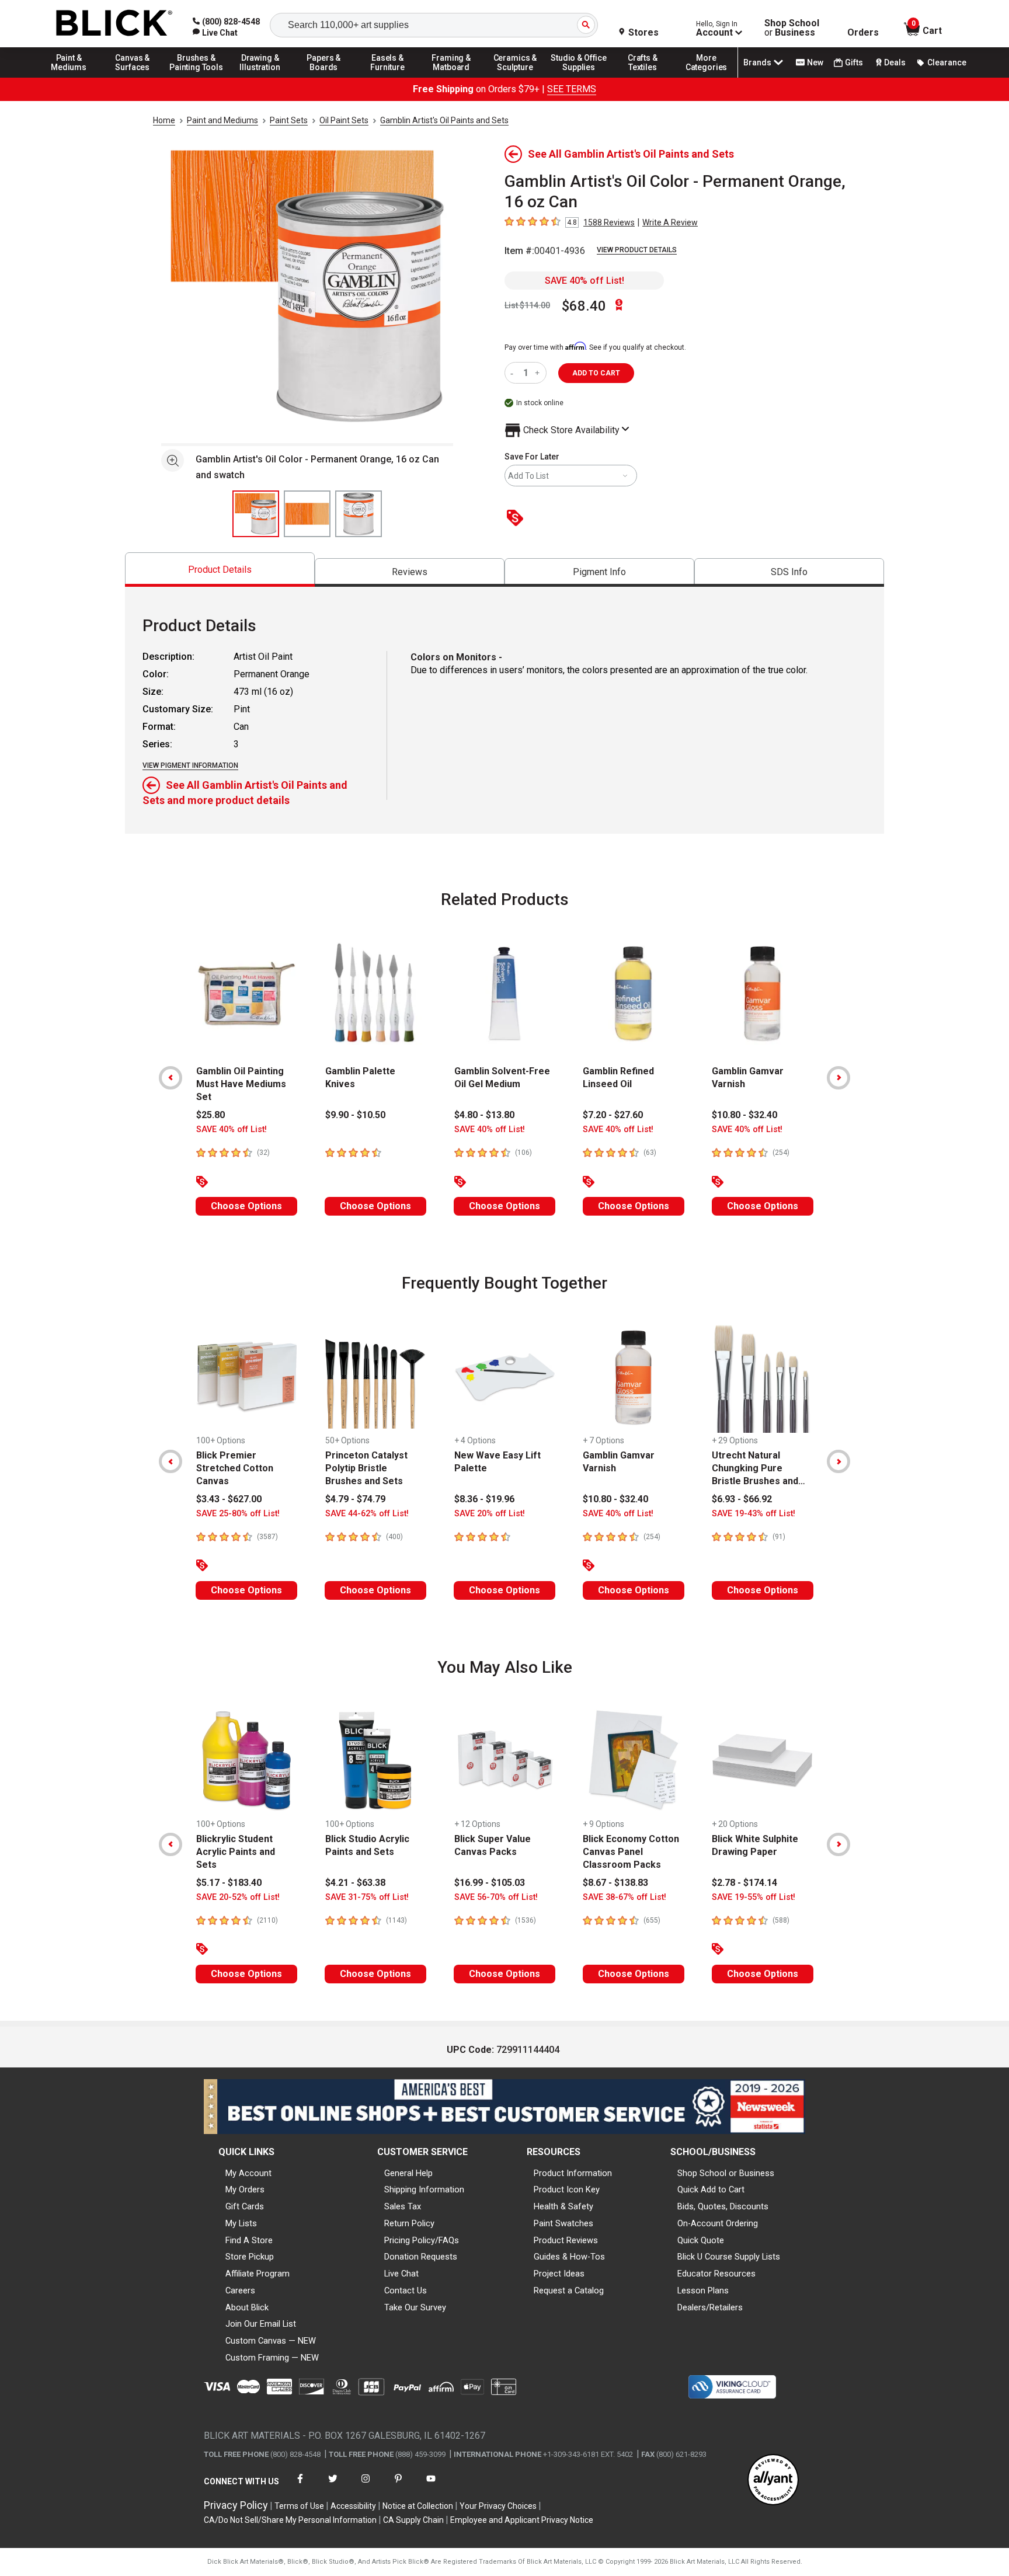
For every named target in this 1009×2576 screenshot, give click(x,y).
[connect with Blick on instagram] (366, 2486)
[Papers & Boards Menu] (324, 77)
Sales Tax (403, 2206)
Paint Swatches (563, 2223)
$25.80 (211, 1115)
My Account (248, 2173)
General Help (408, 2173)
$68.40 (584, 306)
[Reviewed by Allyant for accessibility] (773, 2481)
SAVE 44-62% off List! (367, 1514)
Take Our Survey (415, 2307)
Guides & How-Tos (569, 2257)
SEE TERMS (572, 89)
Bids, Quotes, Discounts (723, 2206)
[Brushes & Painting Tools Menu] (196, 77)
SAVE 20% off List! (490, 1514)
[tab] (220, 570)
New (815, 62)
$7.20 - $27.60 (613, 1115)
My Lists (241, 2223)
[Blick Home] (114, 24)
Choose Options (246, 1206)
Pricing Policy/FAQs (422, 2240)
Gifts (854, 62)
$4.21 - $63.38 (355, 1883)
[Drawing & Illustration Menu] (260, 77)
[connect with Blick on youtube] (431, 2486)
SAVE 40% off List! (584, 281)
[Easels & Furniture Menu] (388, 77)
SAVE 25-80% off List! (238, 1514)
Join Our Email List (261, 2324)
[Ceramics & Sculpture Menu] (515, 77)
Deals (895, 62)
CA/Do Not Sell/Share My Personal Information (290, 2520)
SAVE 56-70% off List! (496, 1897)
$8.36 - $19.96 (484, 1499)
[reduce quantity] (514, 373)
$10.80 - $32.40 (744, 1115)
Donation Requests (421, 2257)
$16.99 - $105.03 (490, 1883)
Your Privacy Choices (498, 2506)
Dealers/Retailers (710, 2307)
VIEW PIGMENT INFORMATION (190, 765)
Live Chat (401, 2274)
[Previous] (171, 1078)
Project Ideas (559, 2274)
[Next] (838, 1078)
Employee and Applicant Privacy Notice (522, 2520)
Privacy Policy (236, 2505)
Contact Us (406, 2290)
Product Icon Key (567, 2189)
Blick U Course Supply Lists (729, 2257)
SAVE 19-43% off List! (754, 1514)
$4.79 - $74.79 (355, 1499)
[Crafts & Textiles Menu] (643, 77)
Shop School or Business (726, 2173)
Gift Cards (245, 2206)
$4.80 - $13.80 (484, 1115)
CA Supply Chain (413, 2520)
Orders (863, 33)
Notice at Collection (418, 2506)
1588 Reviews (609, 222)
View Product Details (637, 250)
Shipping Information (424, 2189)
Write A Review (670, 222)
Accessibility (353, 2506)
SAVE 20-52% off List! (238, 1897)
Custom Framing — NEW (272, 2358)
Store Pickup (250, 2257)
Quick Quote (701, 2240)
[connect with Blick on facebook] (300, 2486)
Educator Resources (716, 2274)
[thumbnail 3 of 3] (359, 514)
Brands (757, 62)
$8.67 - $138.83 (615, 1883)
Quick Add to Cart (711, 2189)
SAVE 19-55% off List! (754, 1897)
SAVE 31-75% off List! (367, 1897)
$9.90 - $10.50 (355, 1115)
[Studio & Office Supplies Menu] (579, 77)
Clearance (947, 62)
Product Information (573, 2173)
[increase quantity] (539, 373)
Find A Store (249, 2240)
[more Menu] (707, 77)
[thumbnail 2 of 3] (307, 514)
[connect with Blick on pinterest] (398, 2486)
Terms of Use (299, 2506)
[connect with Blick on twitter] (333, 2486)
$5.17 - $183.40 (229, 1883)
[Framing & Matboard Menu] (451, 77)
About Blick (247, 2307)
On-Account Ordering (718, 2223)
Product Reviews (566, 2240)
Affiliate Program (258, 2274)
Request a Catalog (569, 2290)
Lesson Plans (703, 2290)
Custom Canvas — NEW (271, 2341)
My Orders (245, 2189)
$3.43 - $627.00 (229, 1499)
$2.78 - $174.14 (744, 1883)
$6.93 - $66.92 (742, 1499)
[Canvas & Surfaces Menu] (133, 77)
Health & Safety (563, 2206)
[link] (215, 33)
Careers (240, 2290)
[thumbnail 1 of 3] (256, 514)
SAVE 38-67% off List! (624, 1897)
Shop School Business (792, 28)
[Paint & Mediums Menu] (69, 77)
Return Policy (409, 2223)
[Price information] (517, 519)
